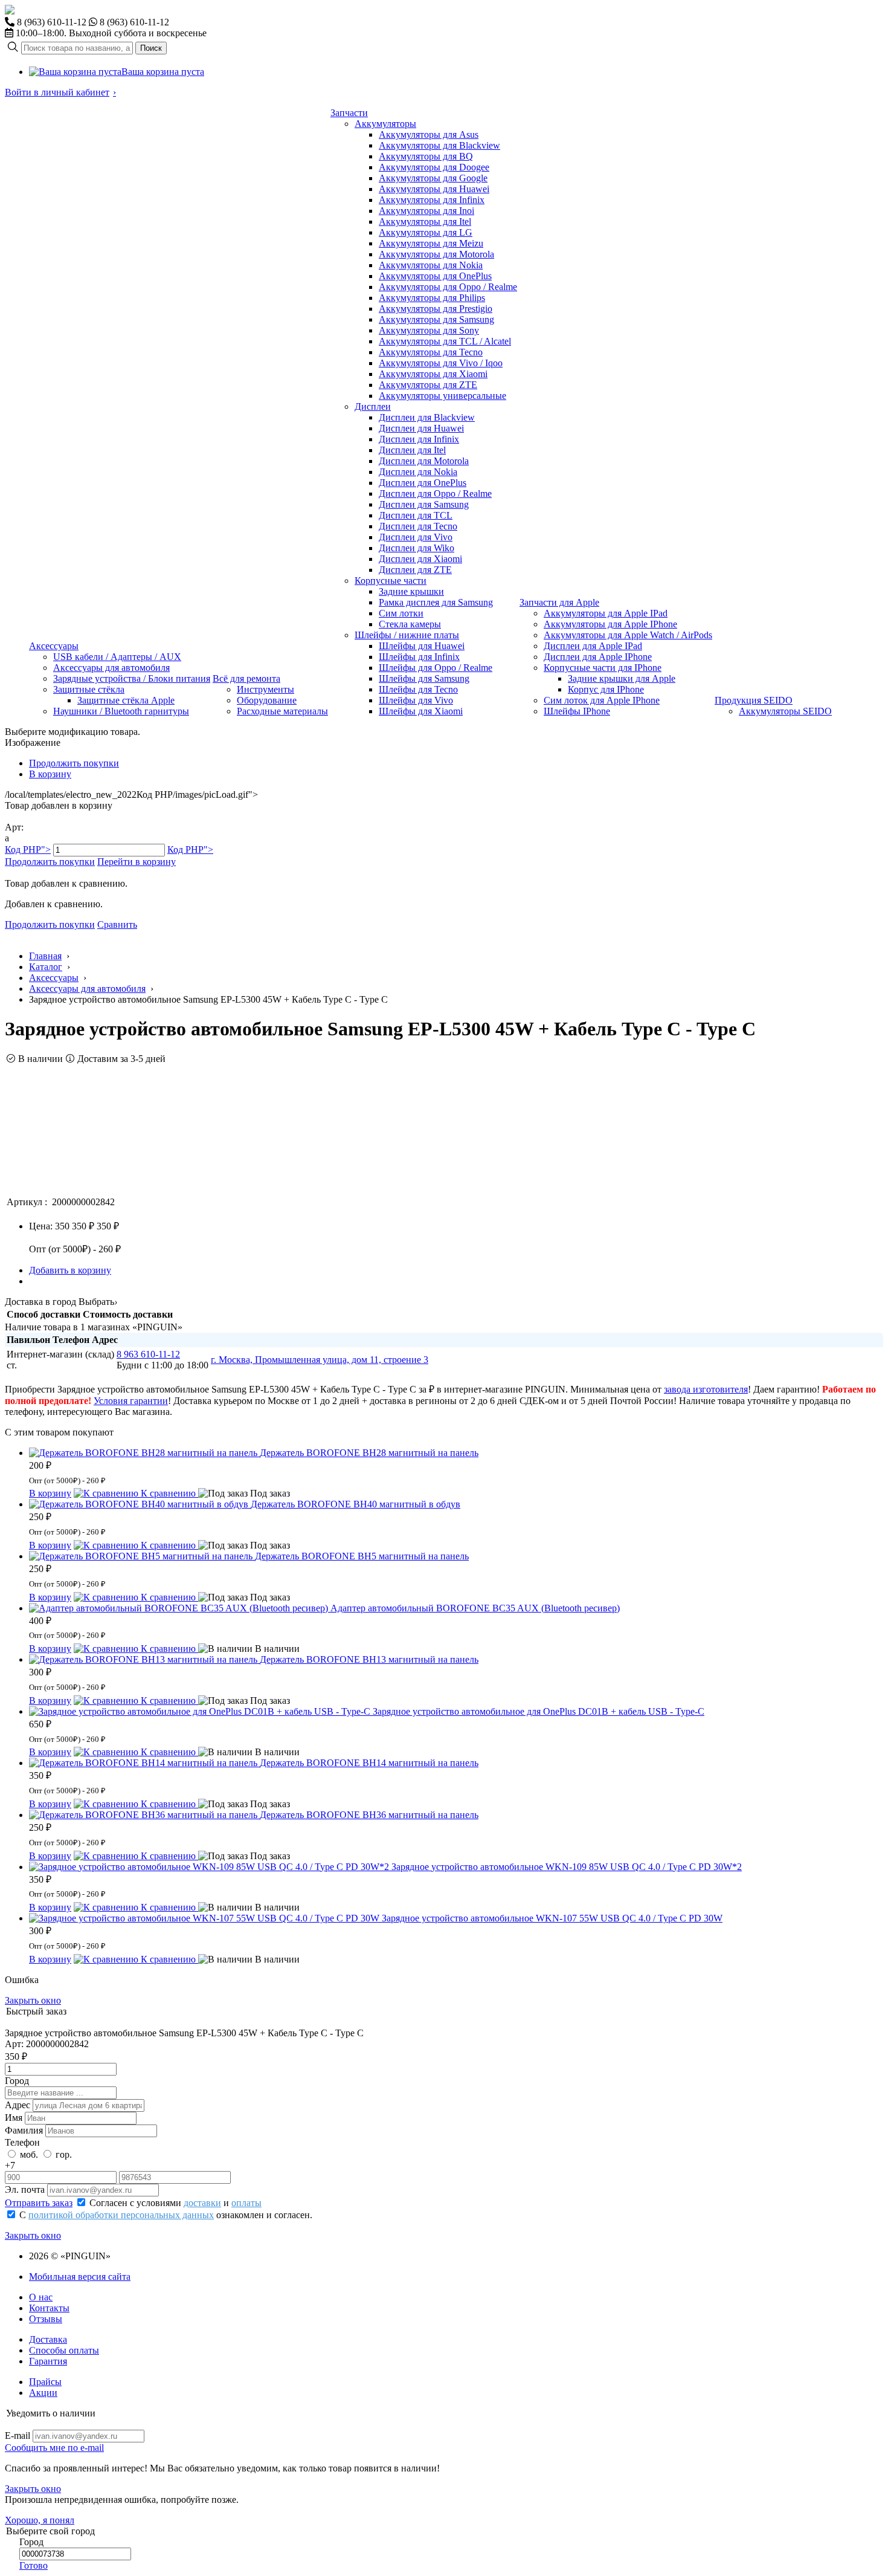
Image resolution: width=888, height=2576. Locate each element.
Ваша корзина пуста (163, 72)
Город (17, 2081)
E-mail (18, 2435)
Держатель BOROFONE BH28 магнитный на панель (369, 1453)
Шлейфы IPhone (577, 711)
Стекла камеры (410, 624)
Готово (34, 2565)
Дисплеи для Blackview (427, 417)
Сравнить (117, 924)
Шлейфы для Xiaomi (421, 711)
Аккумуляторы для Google (433, 178)
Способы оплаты (64, 2350)
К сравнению (168, 1493)
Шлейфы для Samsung (424, 678)
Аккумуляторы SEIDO (785, 711)
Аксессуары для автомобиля (111, 668)
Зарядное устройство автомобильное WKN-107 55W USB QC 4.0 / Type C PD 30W (552, 1918)
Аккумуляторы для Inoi (426, 211)
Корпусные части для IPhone (603, 668)
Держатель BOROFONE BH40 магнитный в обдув (356, 1504)
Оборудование (267, 700)
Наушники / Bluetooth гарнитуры (121, 711)
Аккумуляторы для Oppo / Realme (448, 287)
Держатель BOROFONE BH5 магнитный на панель (362, 1556)
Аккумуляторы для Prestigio (436, 309)
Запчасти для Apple (559, 602)
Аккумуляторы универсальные (442, 396)
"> (28, 849)
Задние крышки (411, 591)
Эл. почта (25, 2189)
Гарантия (48, 2361)
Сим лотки (401, 613)
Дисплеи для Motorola (424, 461)
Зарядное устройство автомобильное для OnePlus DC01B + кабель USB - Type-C (539, 1711)
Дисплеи (373, 406)
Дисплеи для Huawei (421, 428)
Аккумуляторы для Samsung (436, 319)
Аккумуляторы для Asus (429, 134)
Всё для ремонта (246, 678)
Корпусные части (391, 581)
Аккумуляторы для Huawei (434, 189)
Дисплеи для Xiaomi (420, 559)
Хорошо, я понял (40, 2520)
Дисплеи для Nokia (418, 472)
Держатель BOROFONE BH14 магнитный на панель (369, 1763)
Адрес (18, 2105)
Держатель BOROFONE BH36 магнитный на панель (369, 1815)
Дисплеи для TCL (416, 515)
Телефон (22, 2142)
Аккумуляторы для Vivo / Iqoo (441, 363)
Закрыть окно (33, 2000)
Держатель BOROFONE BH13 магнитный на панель (369, 1659)
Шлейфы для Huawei (422, 646)
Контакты (49, 2308)
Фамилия (24, 2130)
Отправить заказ (39, 2203)
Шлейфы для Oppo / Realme (436, 668)
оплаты (246, 2203)
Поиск (151, 48)
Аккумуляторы (385, 124)
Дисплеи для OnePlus (423, 483)
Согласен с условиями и (175, 2203)
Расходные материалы (282, 711)
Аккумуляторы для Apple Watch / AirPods (628, 635)
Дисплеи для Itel (412, 450)
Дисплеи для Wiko (417, 548)
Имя (14, 2118)
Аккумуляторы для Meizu (431, 243)
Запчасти (349, 113)
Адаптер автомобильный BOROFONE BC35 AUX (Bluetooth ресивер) (475, 1608)
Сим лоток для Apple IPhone (602, 700)
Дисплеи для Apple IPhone (598, 657)
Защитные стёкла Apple (126, 700)
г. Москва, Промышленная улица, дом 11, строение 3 (320, 1360)
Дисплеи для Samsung (424, 504)
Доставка (48, 2339)
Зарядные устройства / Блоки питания (132, 678)
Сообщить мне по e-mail (54, 2448)
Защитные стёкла (89, 689)
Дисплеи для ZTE (415, 570)
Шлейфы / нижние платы (407, 635)
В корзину (50, 774)
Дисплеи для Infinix (419, 439)
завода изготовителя (706, 1389)
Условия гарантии (131, 1401)
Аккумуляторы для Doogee (434, 167)
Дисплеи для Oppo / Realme (435, 494)
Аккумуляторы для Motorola (436, 254)
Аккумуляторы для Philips (432, 298)
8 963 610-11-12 (148, 1354)
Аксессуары (54, 646)
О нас (41, 2297)
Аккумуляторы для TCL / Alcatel (445, 341)
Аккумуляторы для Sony (429, 330)
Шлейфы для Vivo (416, 700)
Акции (43, 2393)
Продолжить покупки (74, 763)
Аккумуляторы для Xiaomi (433, 374)
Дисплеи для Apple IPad (593, 646)
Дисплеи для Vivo (416, 537)
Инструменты (265, 689)
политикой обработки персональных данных (121, 2215)
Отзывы (46, 2319)
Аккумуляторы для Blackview (439, 145)
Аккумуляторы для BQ (426, 156)
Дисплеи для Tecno (418, 526)
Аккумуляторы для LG (426, 232)
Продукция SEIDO (754, 700)
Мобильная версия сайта (80, 2277)
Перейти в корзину (137, 862)
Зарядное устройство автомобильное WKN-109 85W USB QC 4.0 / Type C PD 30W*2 (567, 1867)
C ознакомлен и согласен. (166, 2215)
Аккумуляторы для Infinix (432, 200)
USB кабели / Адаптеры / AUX (117, 657)
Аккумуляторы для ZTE (428, 385)
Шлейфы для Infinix (419, 657)
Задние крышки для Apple (622, 678)
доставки (202, 2203)
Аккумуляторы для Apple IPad (606, 613)
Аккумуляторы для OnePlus (435, 276)
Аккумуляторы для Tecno (431, 352)
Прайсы (45, 2382)
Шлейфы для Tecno (418, 689)
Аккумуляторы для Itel (425, 222)
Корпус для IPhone (606, 689)
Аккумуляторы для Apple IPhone (610, 624)
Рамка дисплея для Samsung (436, 602)
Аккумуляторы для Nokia (431, 265)
